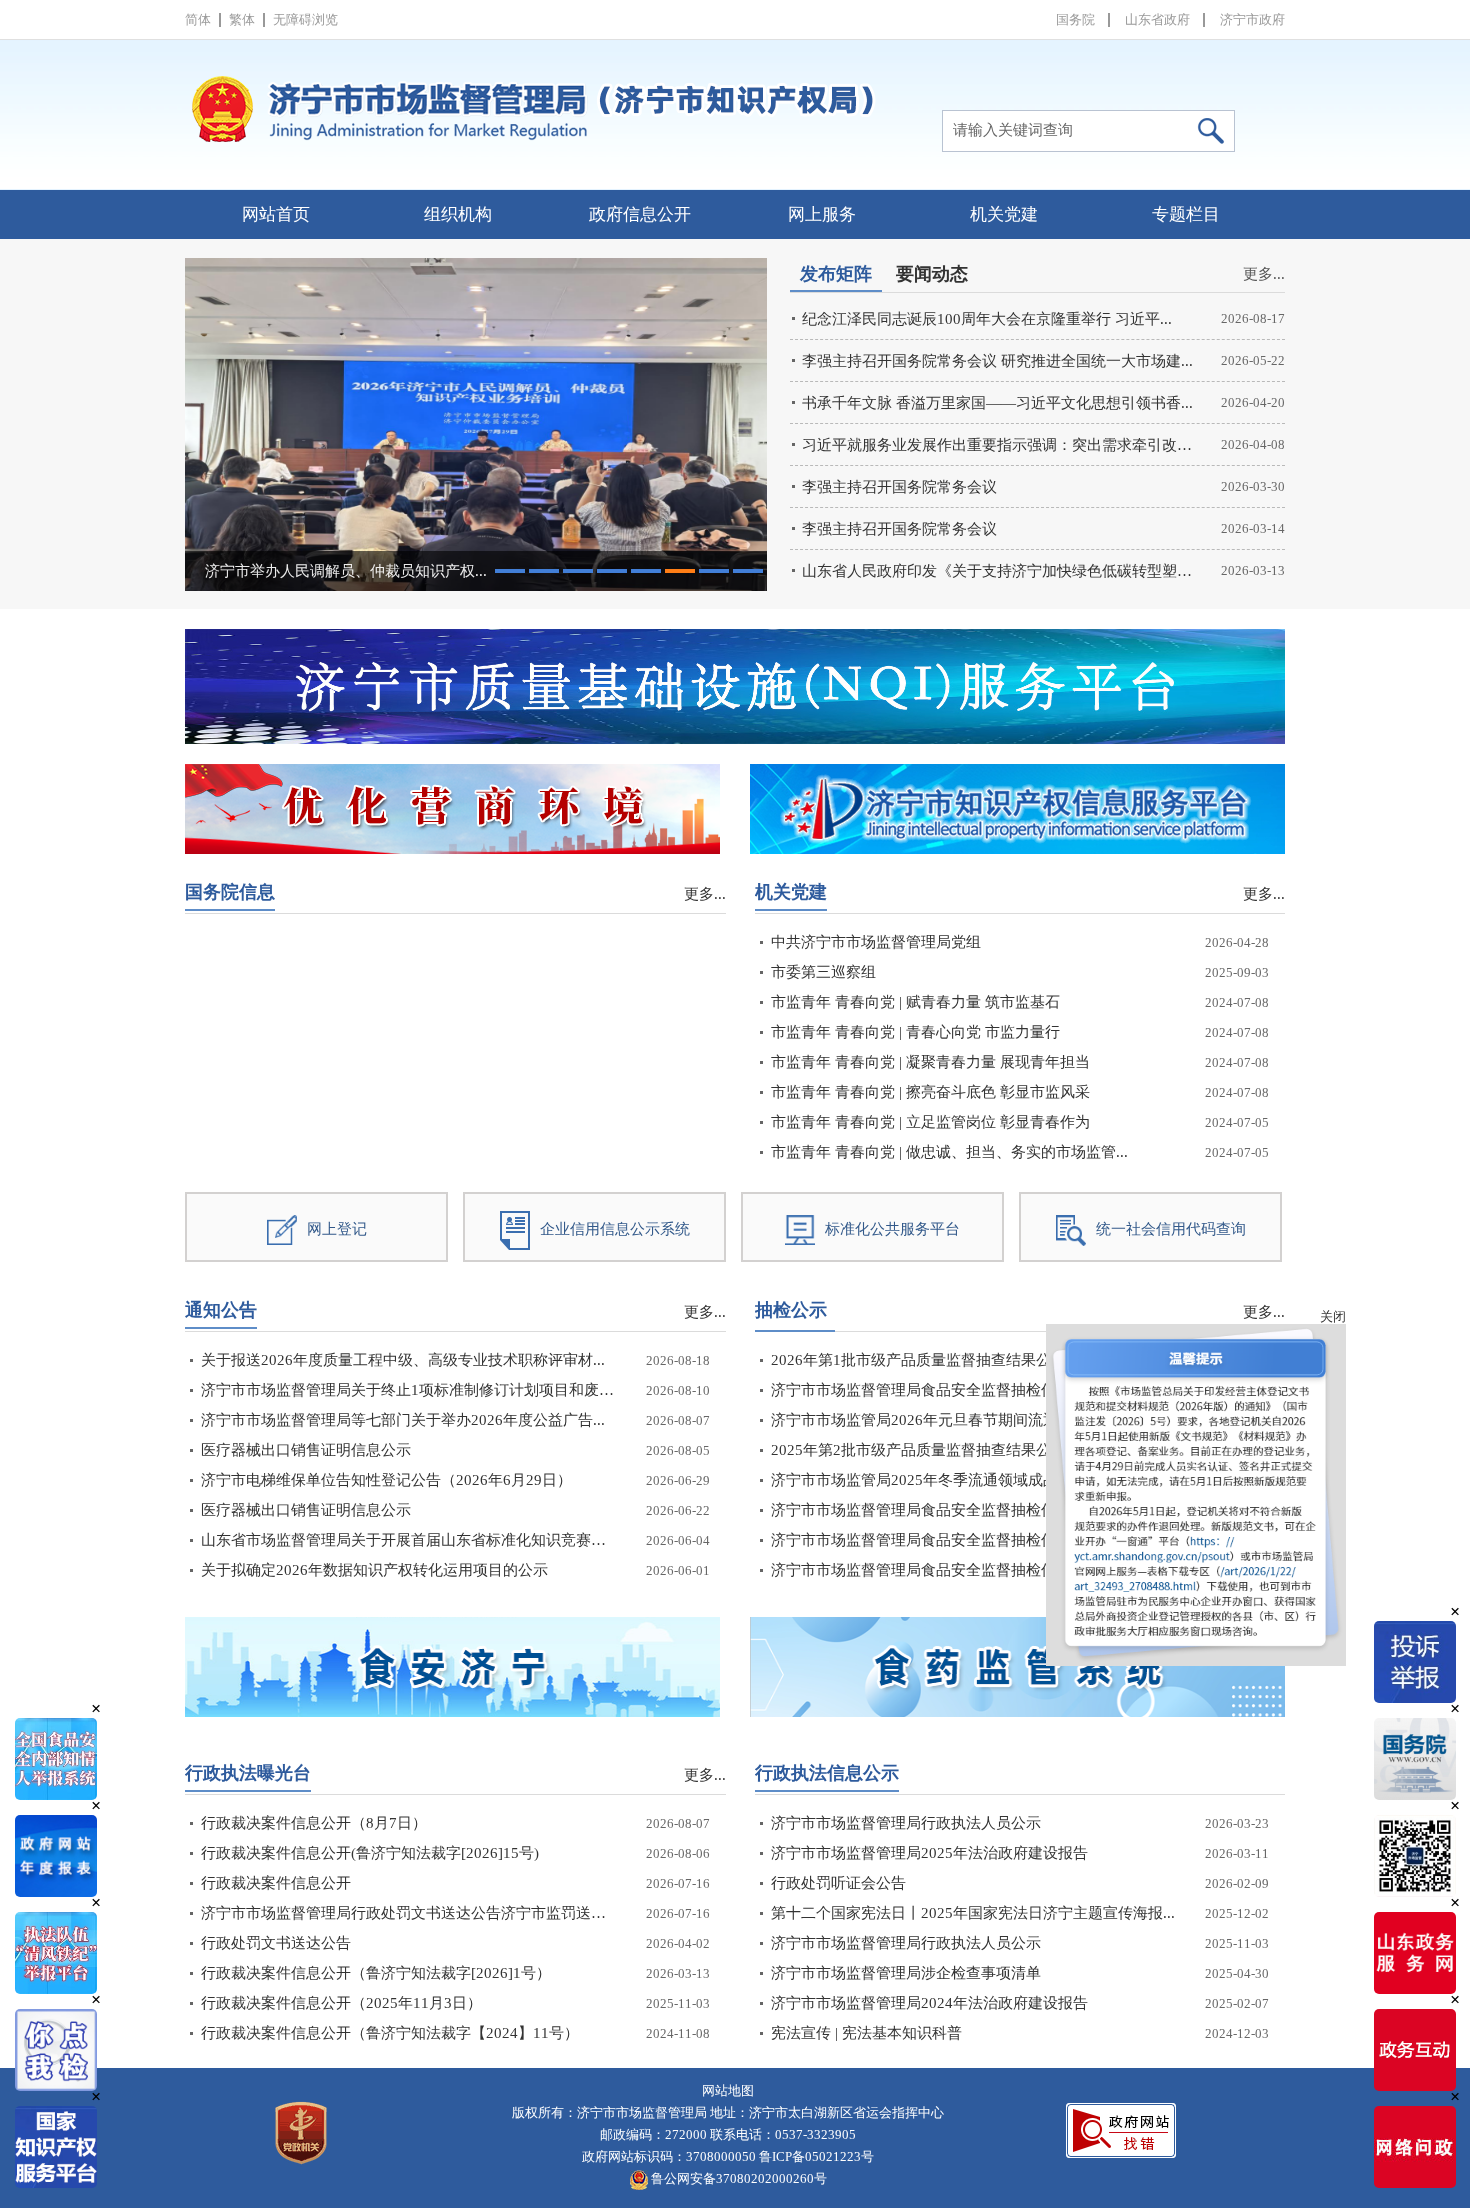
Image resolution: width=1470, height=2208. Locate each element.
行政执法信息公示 (827, 1773)
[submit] (1210, 131)
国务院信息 (230, 892)
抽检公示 (791, 1310)
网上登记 (337, 1229)
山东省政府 (1157, 19)
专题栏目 (1186, 214)
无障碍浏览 (305, 19)
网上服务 (822, 214)
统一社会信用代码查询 (1171, 1229)
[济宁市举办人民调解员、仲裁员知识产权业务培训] (476, 424)
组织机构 (458, 214)
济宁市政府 (1252, 19)
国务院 (1075, 19)
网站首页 (276, 214)
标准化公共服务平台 (892, 1229)
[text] (1058, 125)
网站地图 (728, 2090)
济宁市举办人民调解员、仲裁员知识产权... (346, 571)
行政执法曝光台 (248, 1773)
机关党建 (1004, 214)
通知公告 (221, 1310)
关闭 (1226, 1423)
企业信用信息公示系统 (615, 1229)
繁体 (242, 19)
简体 (198, 19)
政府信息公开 (640, 214)
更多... (1264, 274)
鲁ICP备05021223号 (816, 2156)
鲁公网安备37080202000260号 (737, 2178)
